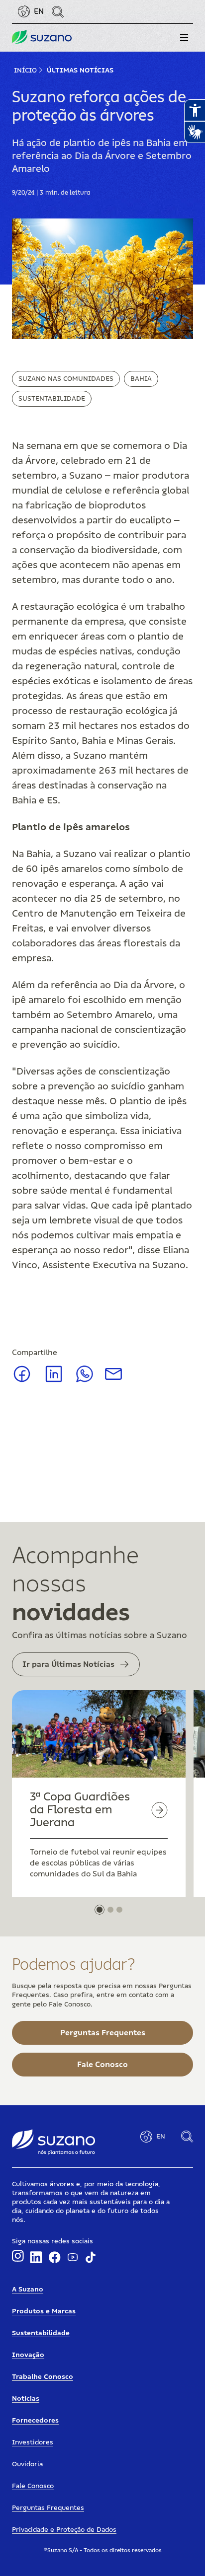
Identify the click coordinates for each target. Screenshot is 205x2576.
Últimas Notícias (80, 71)
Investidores (33, 2442)
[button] (184, 38)
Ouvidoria (27, 2464)
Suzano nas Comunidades (66, 379)
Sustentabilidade (52, 399)
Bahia (141, 379)
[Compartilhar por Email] (113, 1377)
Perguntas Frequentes (48, 2508)
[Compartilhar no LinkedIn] (54, 1381)
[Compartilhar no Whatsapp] (85, 1380)
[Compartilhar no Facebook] (22, 1381)
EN (39, 11)
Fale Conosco (33, 2486)
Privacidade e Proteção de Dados (64, 2530)
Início (25, 71)
